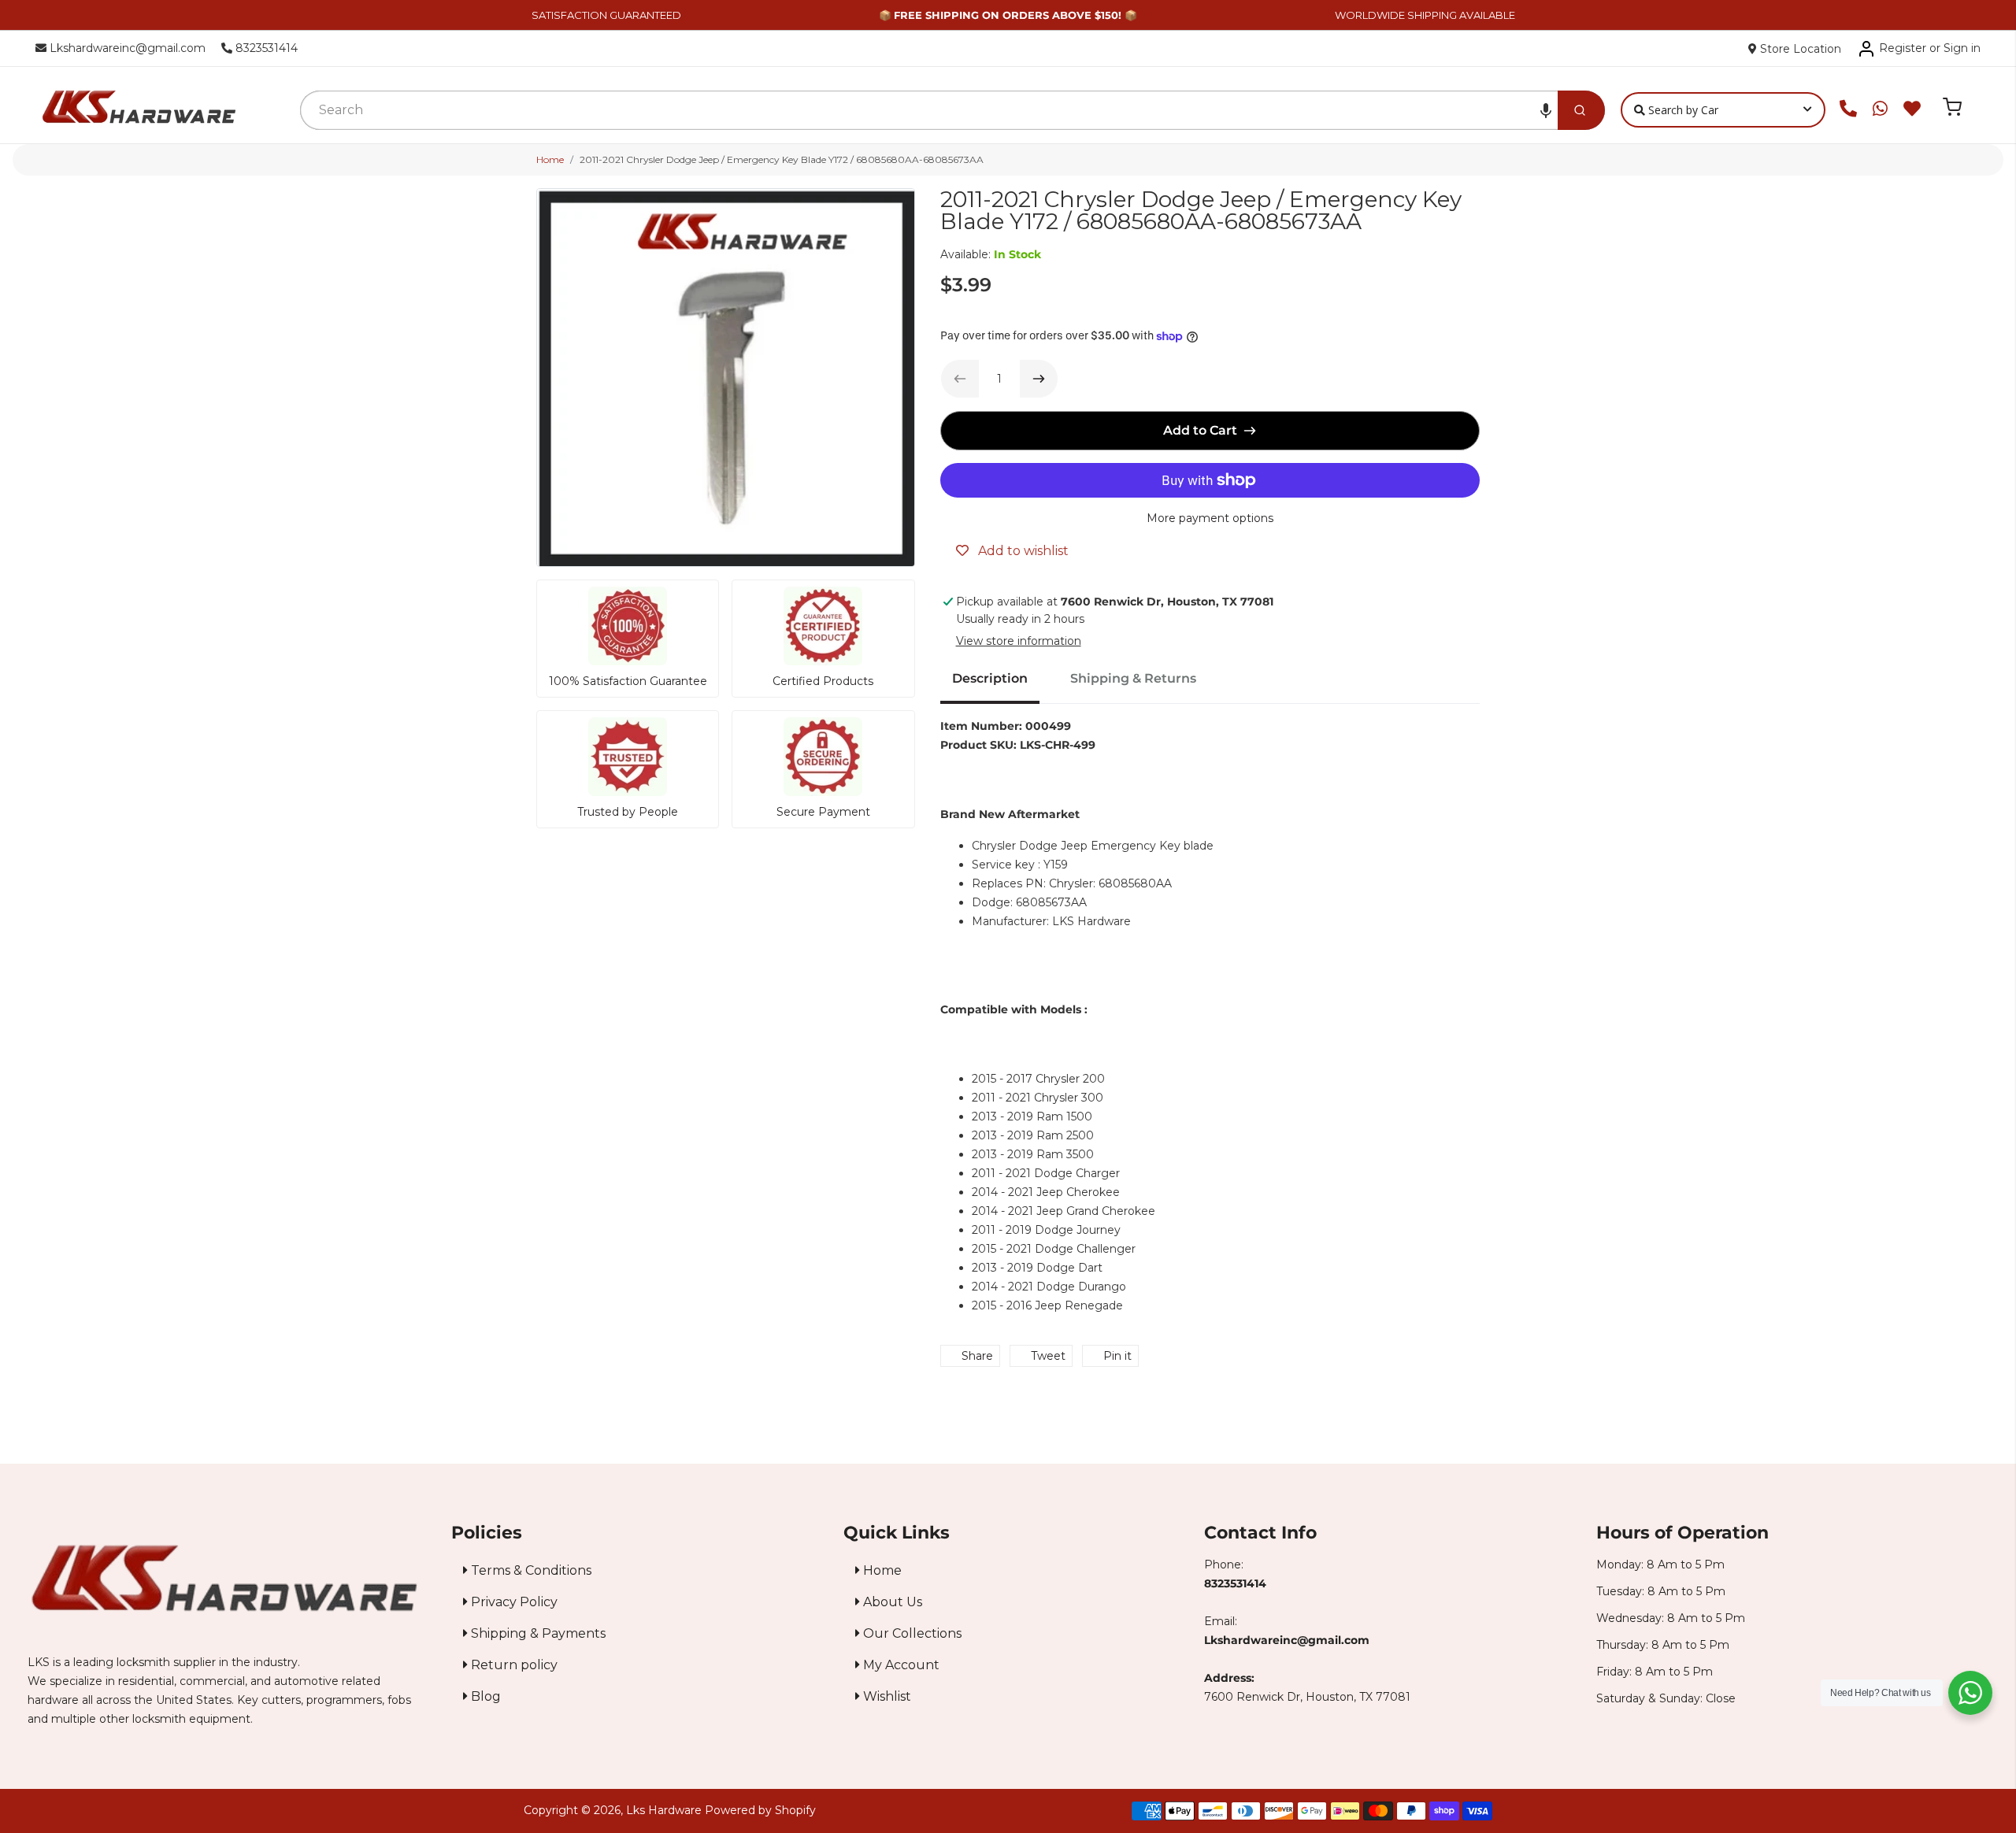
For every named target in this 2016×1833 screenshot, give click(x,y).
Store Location (1799, 49)
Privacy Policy (513, 1602)
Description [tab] (990, 678)
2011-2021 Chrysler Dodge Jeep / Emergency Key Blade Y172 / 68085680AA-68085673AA (782, 159)
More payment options (1210, 518)
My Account (900, 1665)
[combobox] (929, 110)
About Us (891, 1602)
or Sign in (1955, 48)
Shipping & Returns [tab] (1133, 678)
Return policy (513, 1665)
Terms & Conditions (530, 1570)
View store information (1019, 641)
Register (1903, 48)
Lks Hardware (664, 1810)
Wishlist (886, 1696)
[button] (1546, 110)
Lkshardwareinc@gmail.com (126, 48)
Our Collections (911, 1633)
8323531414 (265, 48)
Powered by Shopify (760, 1810)
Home (550, 159)
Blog (484, 1696)
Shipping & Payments (537, 1633)
